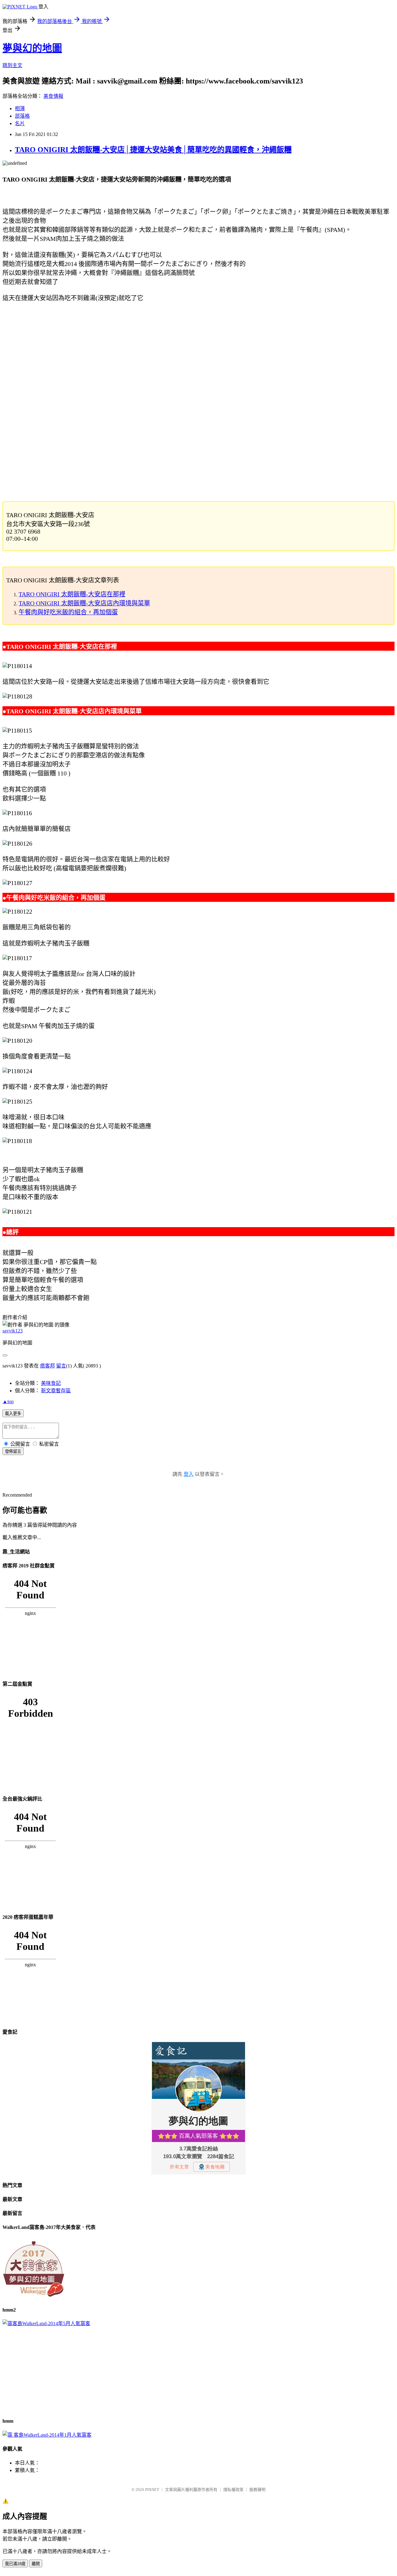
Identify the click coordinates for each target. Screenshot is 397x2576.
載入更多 (13, 1414)
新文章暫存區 (56, 1391)
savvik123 (13, 1331)
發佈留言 (13, 1451)
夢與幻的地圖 (32, 48)
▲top (8, 1401)
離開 (36, 2564)
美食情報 (53, 96)
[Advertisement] (189, 350)
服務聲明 (257, 2490)
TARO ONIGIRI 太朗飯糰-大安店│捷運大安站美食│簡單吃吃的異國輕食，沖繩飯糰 (153, 150)
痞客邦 (47, 1366)
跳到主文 (12, 65)
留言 (61, 1366)
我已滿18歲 (15, 2564)
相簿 (20, 108)
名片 (20, 123)
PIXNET (152, 2490)
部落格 (22, 116)
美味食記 (51, 1383)
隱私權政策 (233, 2490)
